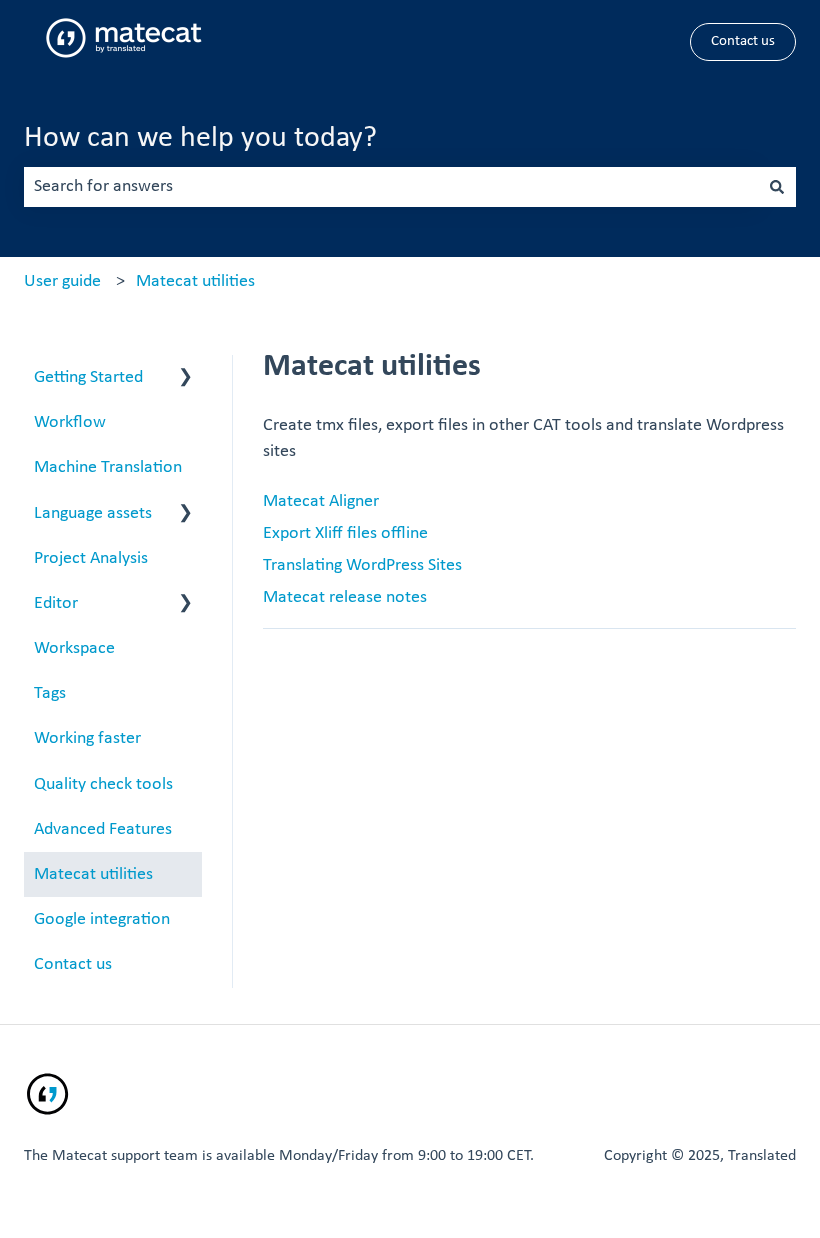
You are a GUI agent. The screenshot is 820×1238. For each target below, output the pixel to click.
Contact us (743, 41)
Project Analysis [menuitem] (91, 558)
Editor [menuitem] (56, 603)
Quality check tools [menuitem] (103, 784)
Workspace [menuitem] (74, 648)
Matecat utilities (195, 281)
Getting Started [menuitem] (88, 377)
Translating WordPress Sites (362, 565)
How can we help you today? (200, 138)
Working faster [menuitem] (87, 738)
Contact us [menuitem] (73, 964)
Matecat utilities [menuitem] (93, 874)
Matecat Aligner (321, 501)
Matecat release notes (345, 597)
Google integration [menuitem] (102, 919)
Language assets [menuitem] (93, 513)
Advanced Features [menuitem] (103, 829)
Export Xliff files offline (345, 533)
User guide (62, 281)
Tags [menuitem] (50, 693)
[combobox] (391, 187)
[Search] (777, 187)
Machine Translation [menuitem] (108, 467)
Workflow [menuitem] (70, 422)
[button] (186, 377)
